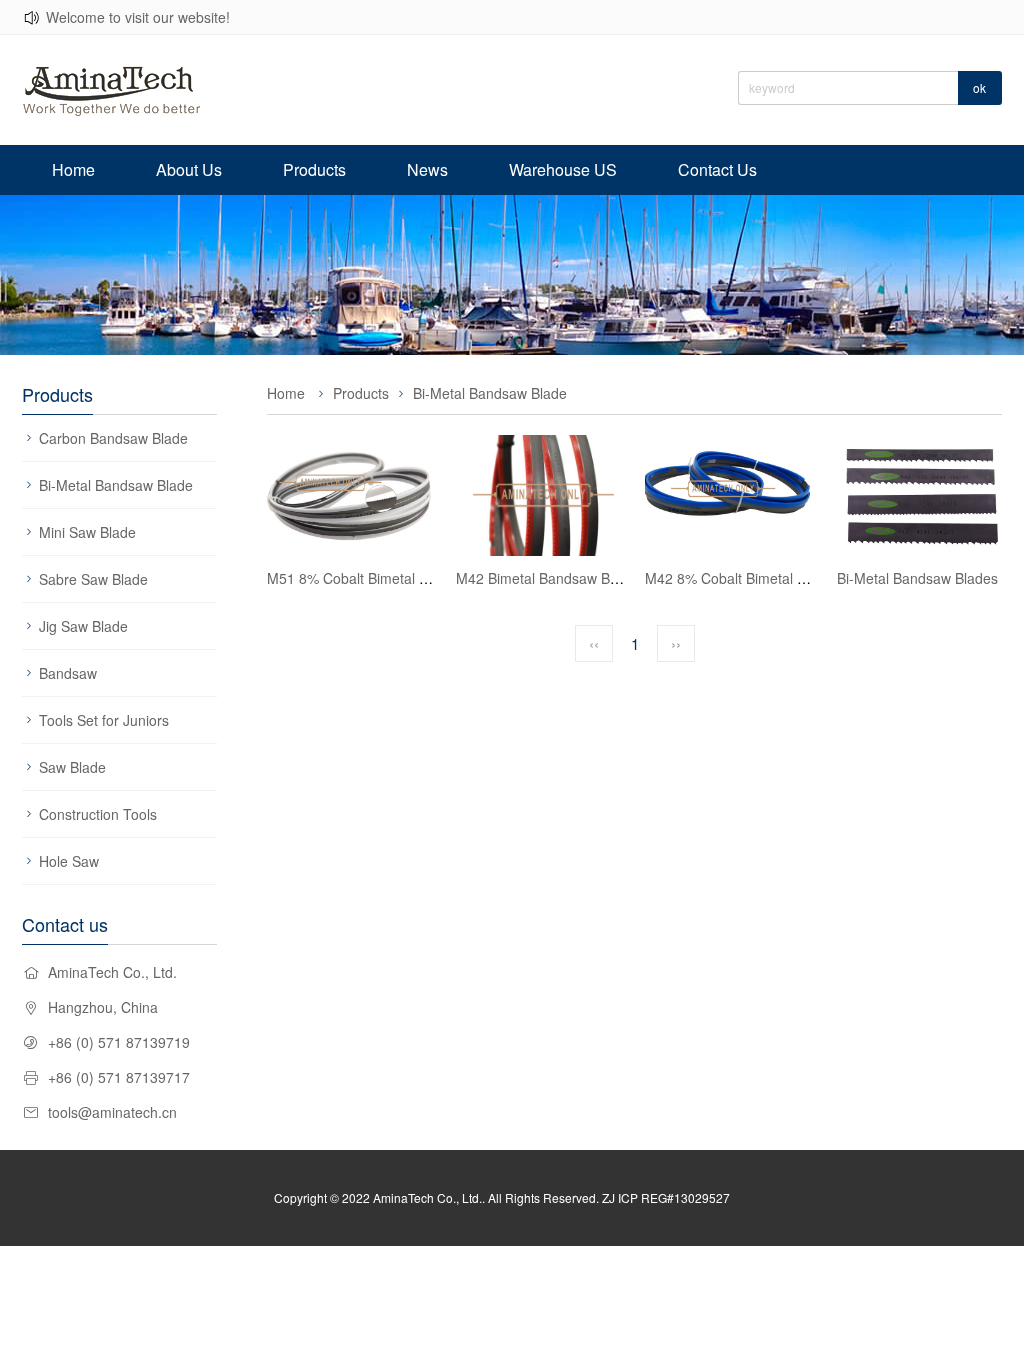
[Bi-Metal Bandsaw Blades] (917, 495)
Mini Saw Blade (87, 532)
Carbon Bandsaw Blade (113, 438)
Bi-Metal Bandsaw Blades (917, 578)
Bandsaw (68, 673)
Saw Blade (72, 767)
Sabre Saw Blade (93, 579)
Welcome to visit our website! (138, 17)
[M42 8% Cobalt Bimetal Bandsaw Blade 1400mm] (729, 495)
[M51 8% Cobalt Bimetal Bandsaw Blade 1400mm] (351, 495)
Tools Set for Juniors (104, 720)
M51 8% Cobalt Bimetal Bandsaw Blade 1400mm (422, 578)
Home (73, 169)
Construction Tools (98, 814)
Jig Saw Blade (83, 626)
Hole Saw (69, 861)
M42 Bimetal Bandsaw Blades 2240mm (580, 578)
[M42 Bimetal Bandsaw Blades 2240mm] (540, 495)
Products (314, 169)
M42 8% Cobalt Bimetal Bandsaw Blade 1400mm (800, 578)
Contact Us (717, 169)
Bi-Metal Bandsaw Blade (116, 485)
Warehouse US (563, 169)
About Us (189, 169)
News (427, 169)
